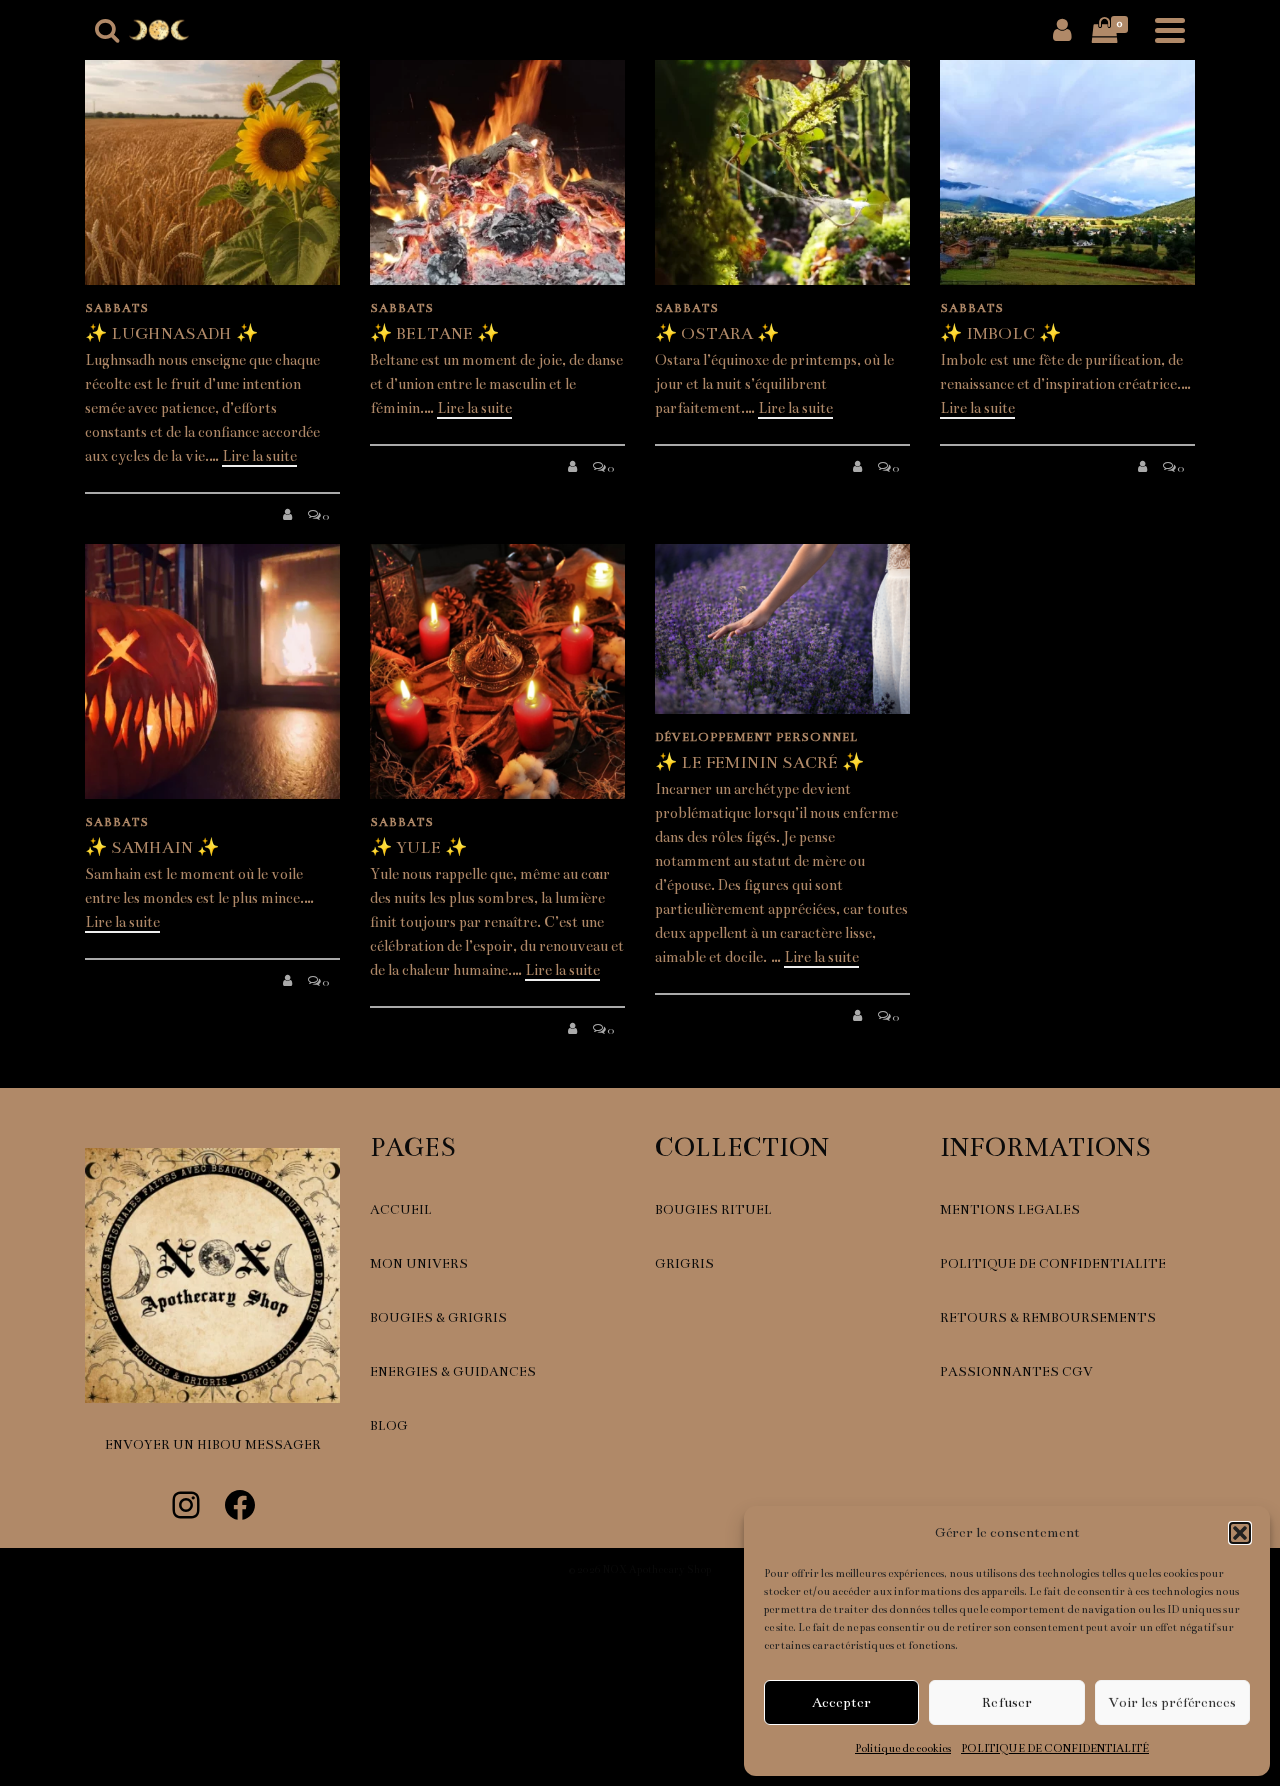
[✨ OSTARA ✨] (782, 157)
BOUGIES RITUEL (713, 1210)
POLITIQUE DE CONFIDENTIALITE (1053, 1264)
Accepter (841, 1702)
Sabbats (117, 308)
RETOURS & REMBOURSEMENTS (1048, 1318)
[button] (1240, 1533)
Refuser (1007, 1702)
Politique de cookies (903, 1748)
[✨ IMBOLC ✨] (1067, 157)
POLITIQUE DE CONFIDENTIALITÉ (1055, 1748)
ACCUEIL (401, 1210)
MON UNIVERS (419, 1264)
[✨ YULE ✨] (497, 671)
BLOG (389, 1426)
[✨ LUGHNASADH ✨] (212, 157)
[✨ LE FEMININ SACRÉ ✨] (782, 629)
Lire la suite (259, 456)
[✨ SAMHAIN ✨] (212, 671)
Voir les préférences (1172, 1702)
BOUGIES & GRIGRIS (438, 1318)
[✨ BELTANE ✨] (497, 157)
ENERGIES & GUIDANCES (453, 1372)
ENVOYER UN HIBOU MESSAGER (213, 1445)
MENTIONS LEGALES (1010, 1210)
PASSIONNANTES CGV (1016, 1372)
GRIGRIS (684, 1264)
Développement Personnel (756, 737)
